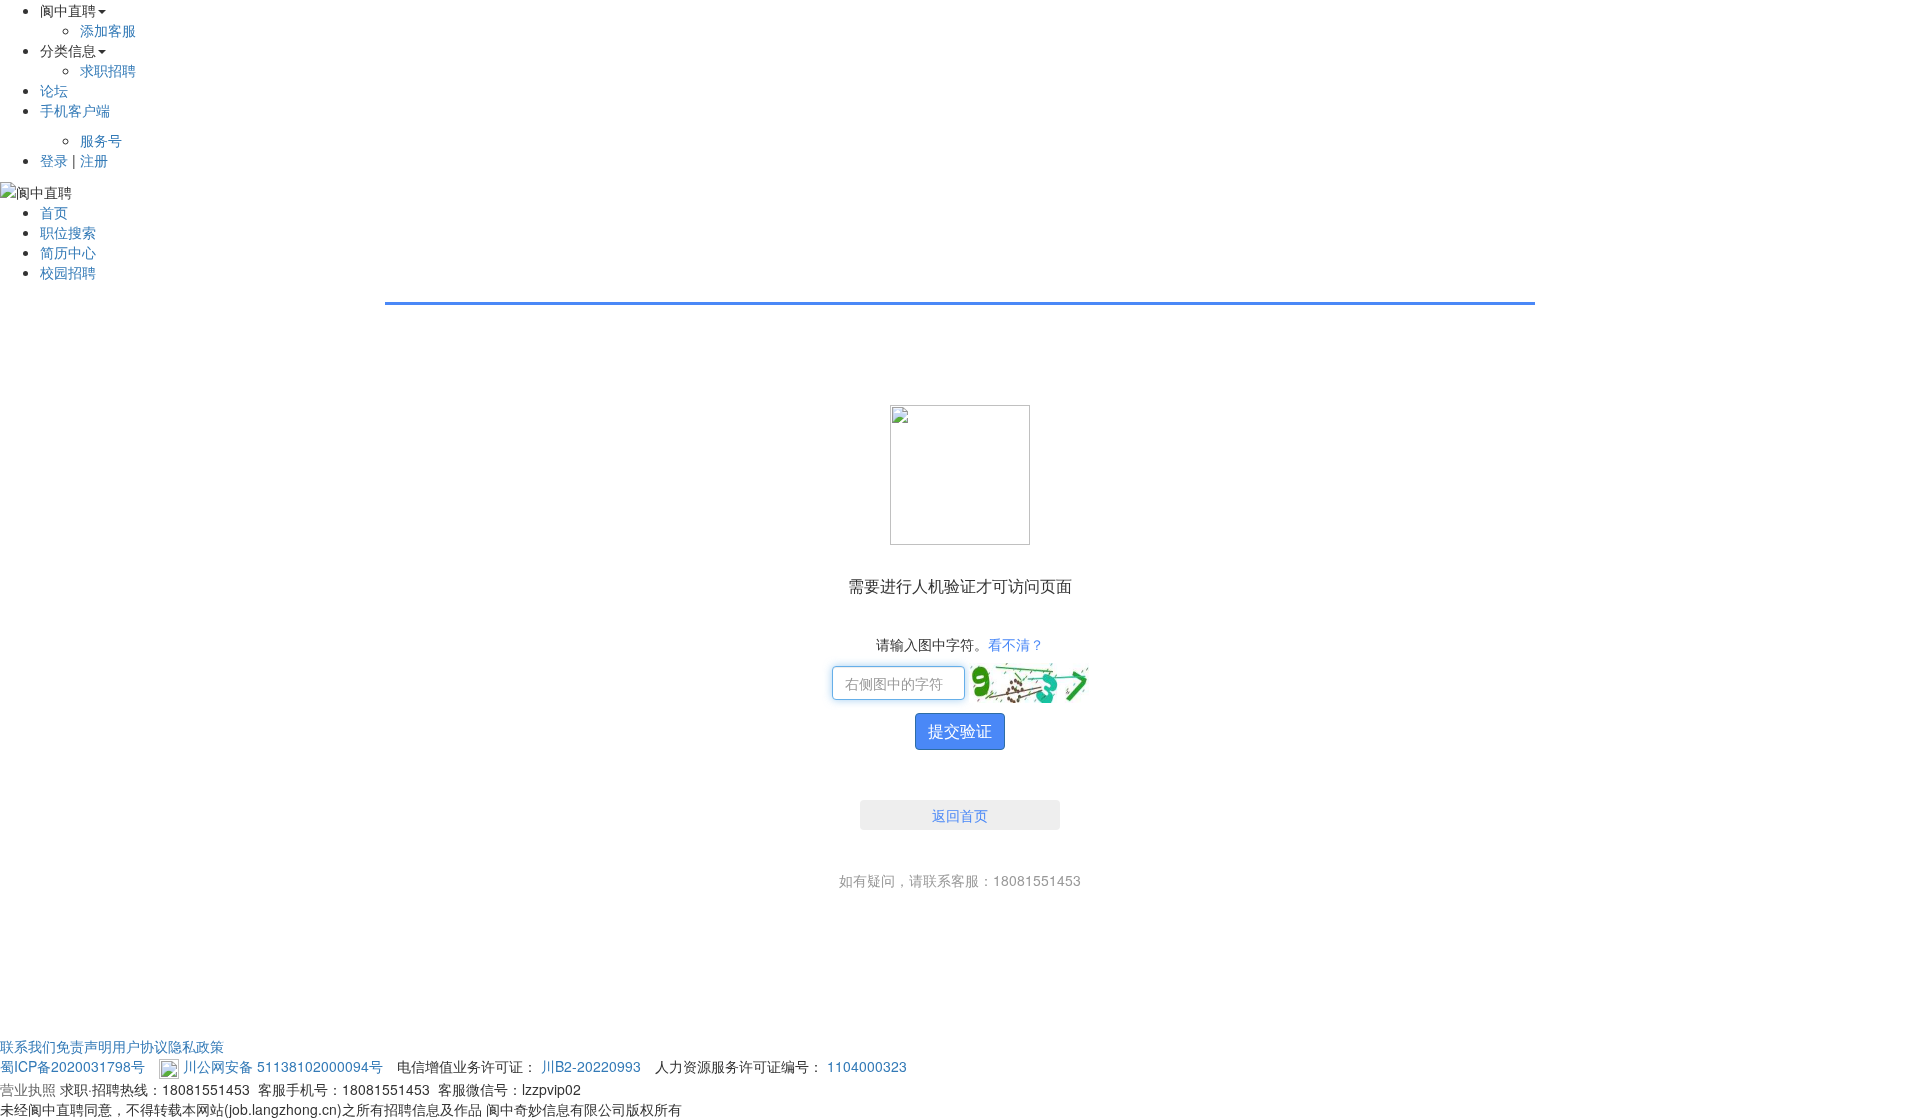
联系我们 (28, 1046)
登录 (54, 160)
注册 (94, 160)
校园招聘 (68, 272)
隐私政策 (196, 1046)
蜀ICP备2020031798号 (72, 1066)
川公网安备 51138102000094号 (283, 1066)
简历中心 (68, 252)
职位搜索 (68, 232)
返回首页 (960, 815)
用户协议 (140, 1046)
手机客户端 (75, 110)
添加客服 (108, 30)
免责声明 (84, 1046)
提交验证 (960, 730)
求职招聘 (108, 70)
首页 (54, 212)
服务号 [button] (101, 140)
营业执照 (28, 1089)
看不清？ (1016, 644)
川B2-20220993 (591, 1066)
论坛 (54, 90)
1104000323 (867, 1066)
